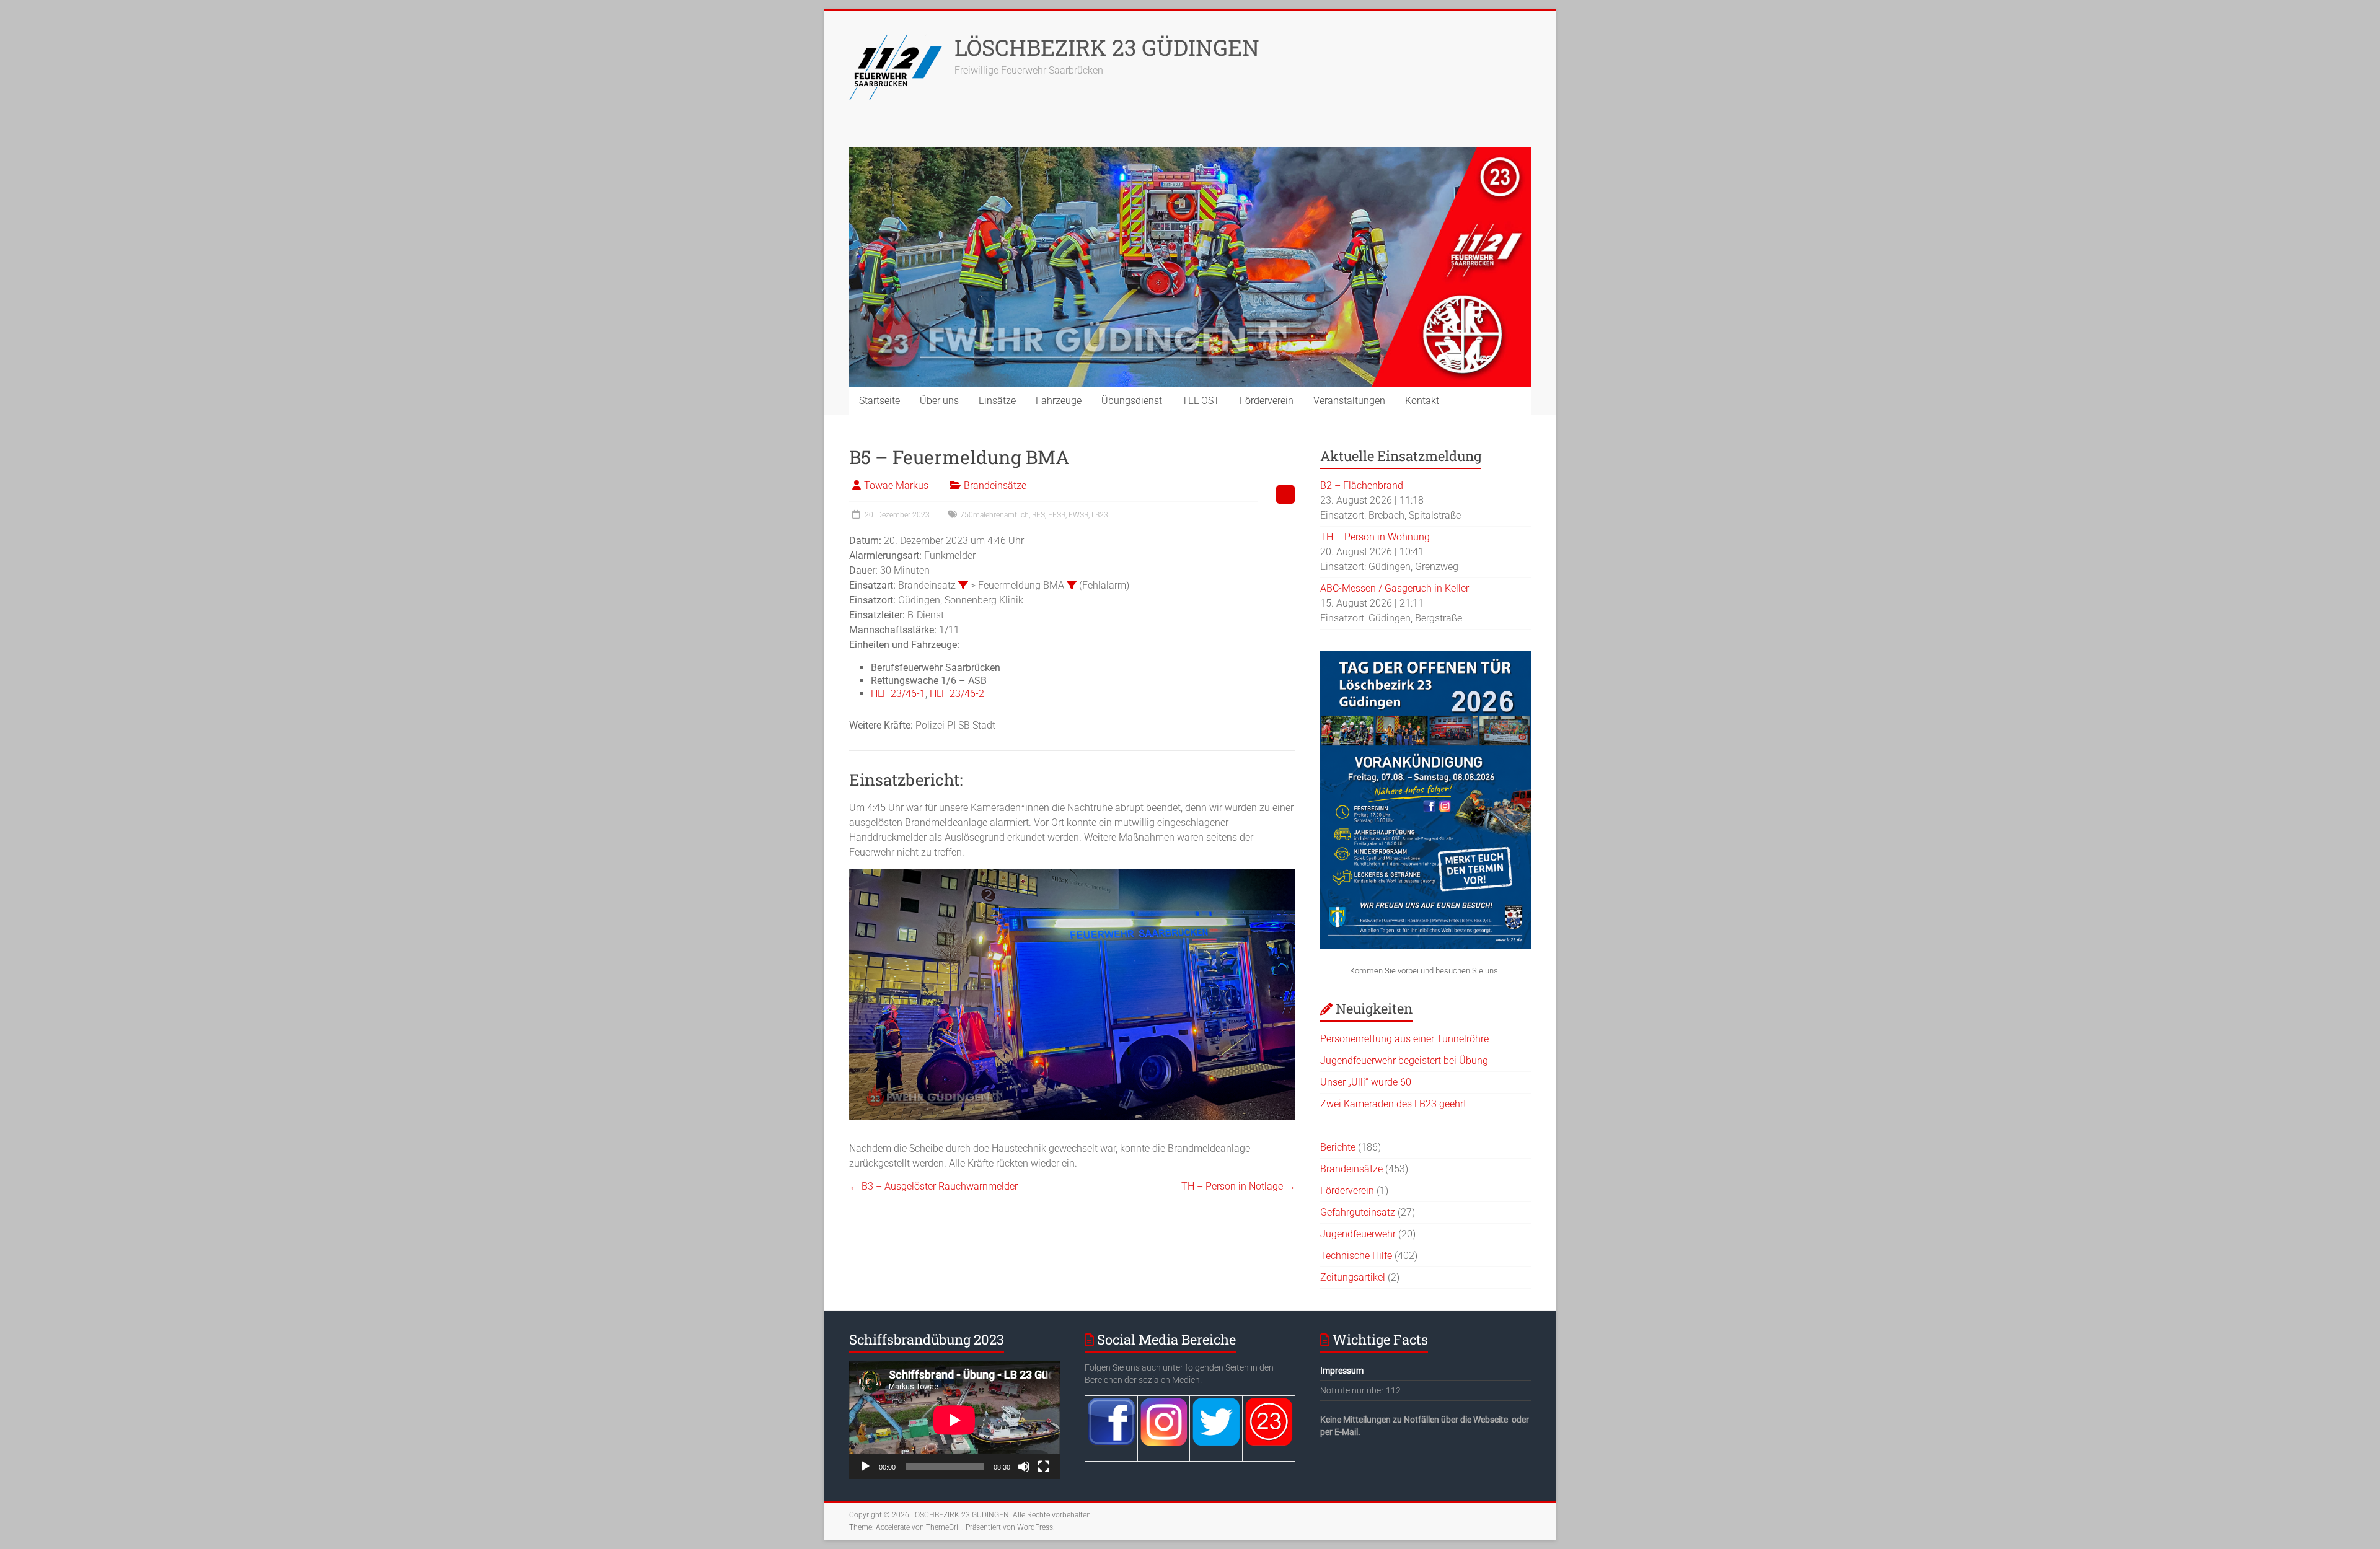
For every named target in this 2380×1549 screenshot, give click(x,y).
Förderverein (1267, 401)
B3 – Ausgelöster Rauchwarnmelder (933, 1186)
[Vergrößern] (1279, 897)
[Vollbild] (1044, 1467)
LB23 (1100, 515)
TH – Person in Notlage (1238, 1186)
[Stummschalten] (1024, 1467)
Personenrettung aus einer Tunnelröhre (1404, 1039)
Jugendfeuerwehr (1358, 1234)
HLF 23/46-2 (957, 694)
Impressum (1342, 1371)
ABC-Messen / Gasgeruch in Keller (1395, 588)
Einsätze (997, 401)
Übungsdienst (1132, 401)
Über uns (939, 401)
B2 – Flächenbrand (1362, 485)
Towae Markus (896, 485)
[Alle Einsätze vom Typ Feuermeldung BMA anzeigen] (1072, 585)
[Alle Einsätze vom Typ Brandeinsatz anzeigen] (963, 585)
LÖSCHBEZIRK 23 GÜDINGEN (1107, 47)
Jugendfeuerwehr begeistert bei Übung (1404, 1060)
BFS (1038, 515)
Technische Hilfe (1356, 1256)
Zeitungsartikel (1353, 1277)
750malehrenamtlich (994, 515)
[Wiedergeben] (865, 1467)
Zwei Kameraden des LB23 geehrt (1393, 1104)
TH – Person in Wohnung (1375, 537)
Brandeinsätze (995, 485)
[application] (954, 1420)
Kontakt (1422, 401)
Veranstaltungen (1349, 401)
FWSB (1078, 515)
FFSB (1057, 515)
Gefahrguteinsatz (1358, 1212)
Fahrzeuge (1059, 401)
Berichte (1338, 1147)
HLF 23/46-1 (898, 694)
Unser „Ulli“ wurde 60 (1366, 1082)
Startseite (879, 401)
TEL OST (1201, 401)
